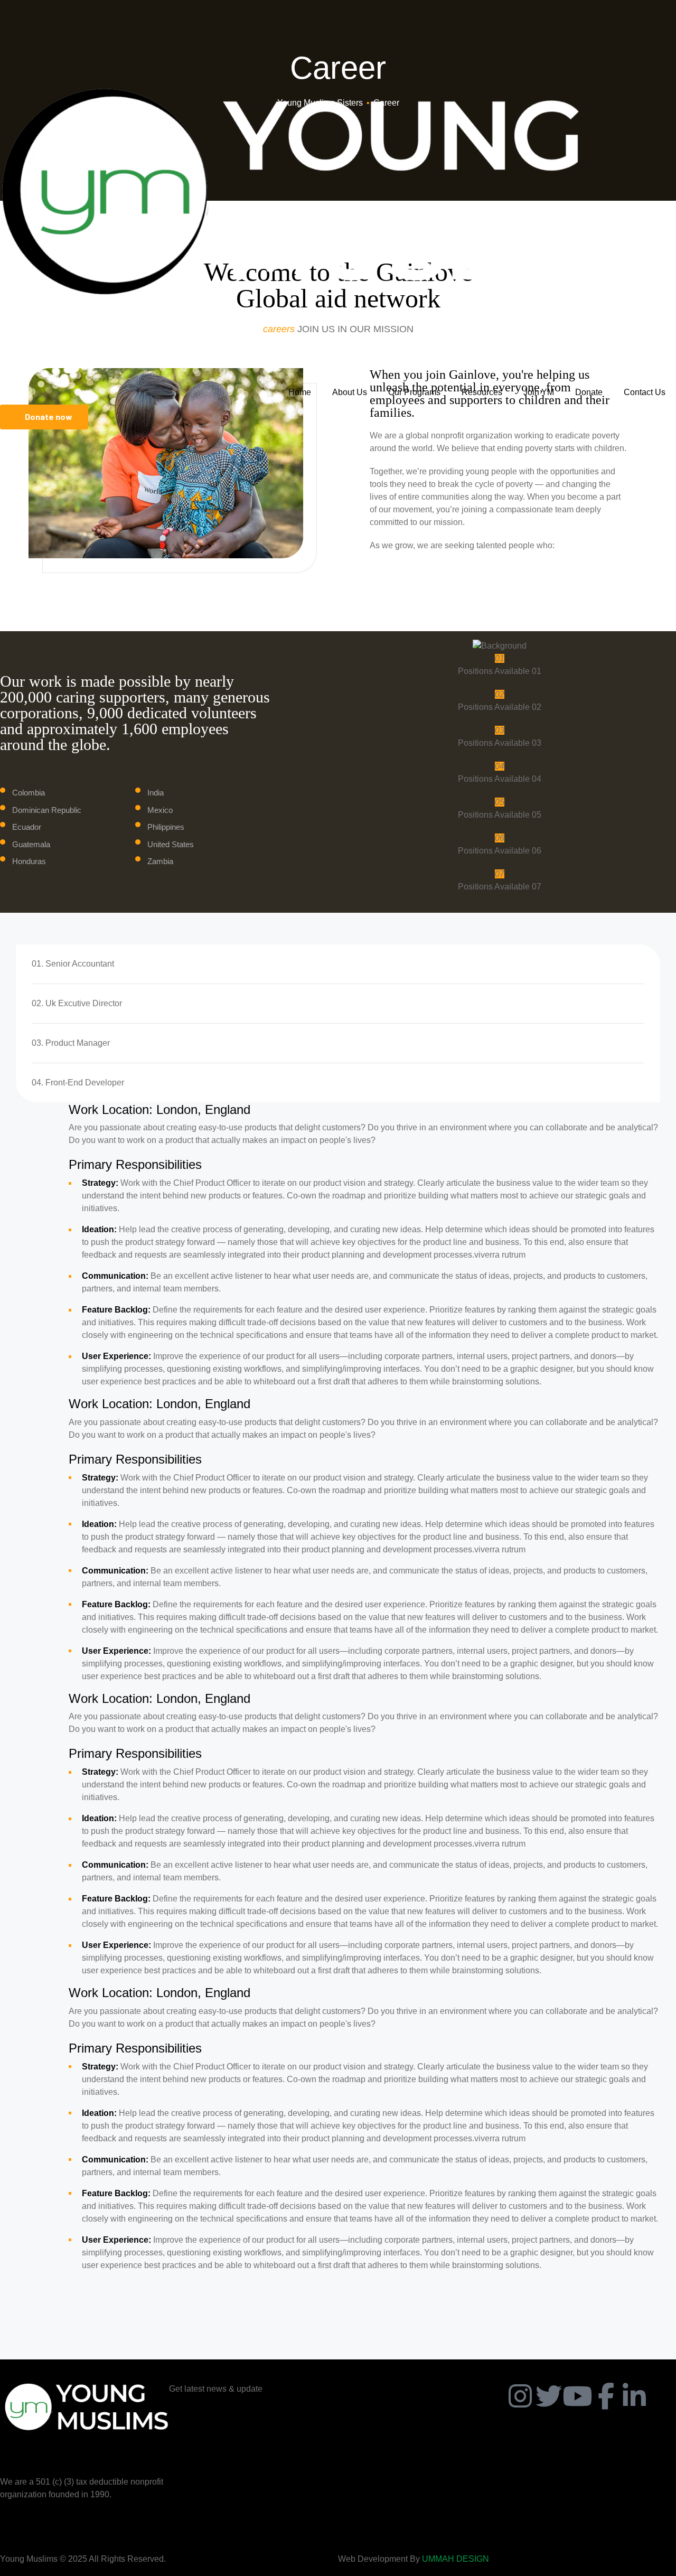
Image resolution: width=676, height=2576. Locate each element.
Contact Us (645, 392)
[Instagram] (520, 2396)
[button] (44, 417)
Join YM (539, 392)
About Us (350, 392)
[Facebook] (606, 2396)
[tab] (338, 964)
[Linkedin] (634, 2396)
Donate (589, 392)
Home (300, 392)
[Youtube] (577, 2396)
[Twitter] (549, 2396)
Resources (482, 392)
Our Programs (414, 392)
